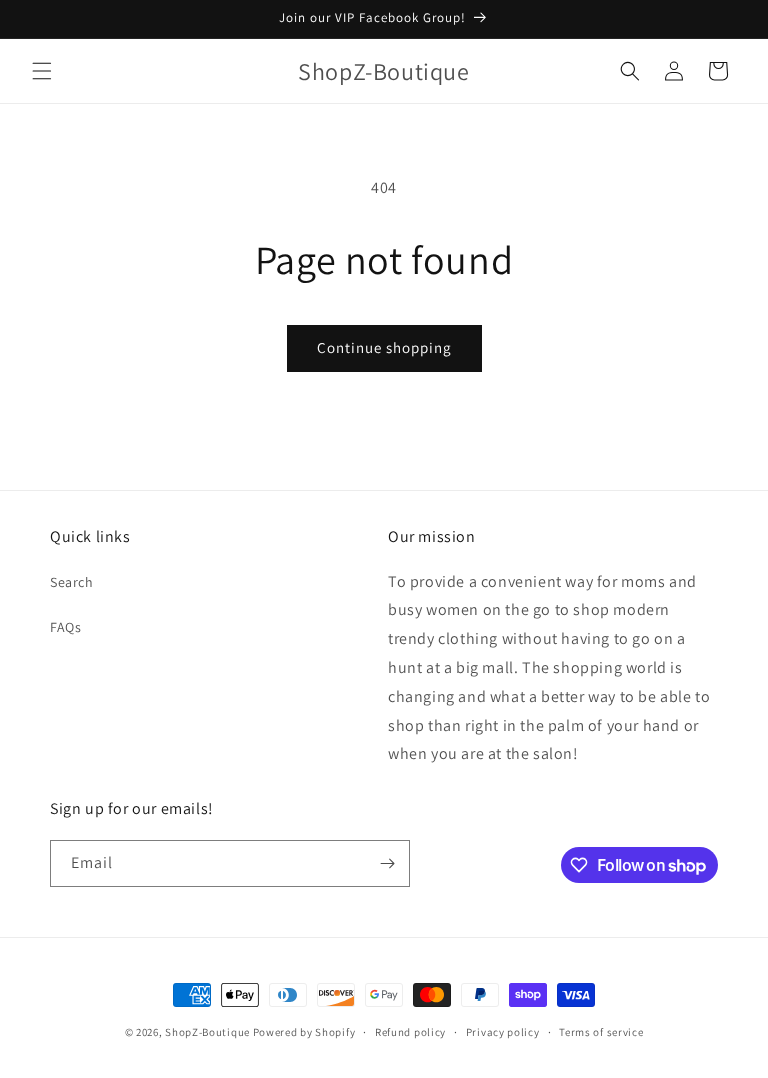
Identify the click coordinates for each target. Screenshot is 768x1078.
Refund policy (410, 1032)
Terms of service (601, 1032)
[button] (42, 71)
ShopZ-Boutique (209, 1032)
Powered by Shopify (304, 1032)
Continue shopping (384, 347)
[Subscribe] (387, 863)
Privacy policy (503, 1032)
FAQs (65, 627)
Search (72, 582)
